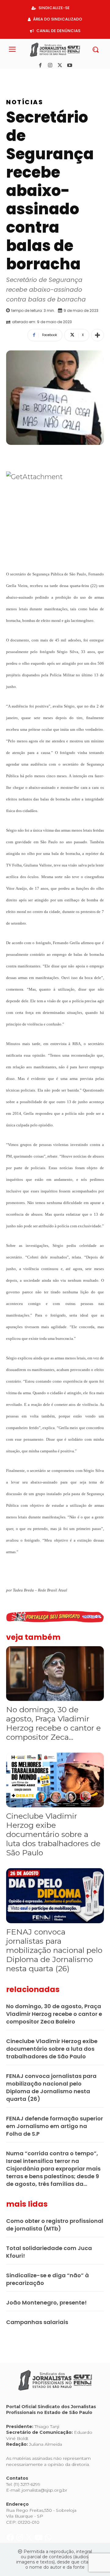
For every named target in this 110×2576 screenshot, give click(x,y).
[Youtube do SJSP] (39, 75)
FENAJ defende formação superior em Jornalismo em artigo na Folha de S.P (55, 2126)
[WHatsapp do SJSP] (48, 75)
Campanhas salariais (37, 2322)
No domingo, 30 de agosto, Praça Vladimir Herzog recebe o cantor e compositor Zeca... (53, 1723)
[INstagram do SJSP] (20, 75)
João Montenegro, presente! (46, 2303)
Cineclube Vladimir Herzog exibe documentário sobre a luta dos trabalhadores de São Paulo (53, 1834)
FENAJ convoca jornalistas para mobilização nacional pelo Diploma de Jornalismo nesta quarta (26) (54, 1950)
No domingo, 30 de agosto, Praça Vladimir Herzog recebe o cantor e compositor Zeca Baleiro (54, 2014)
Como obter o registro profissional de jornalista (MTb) (55, 2225)
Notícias (25, 102)
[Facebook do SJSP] (11, 75)
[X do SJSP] (30, 75)
